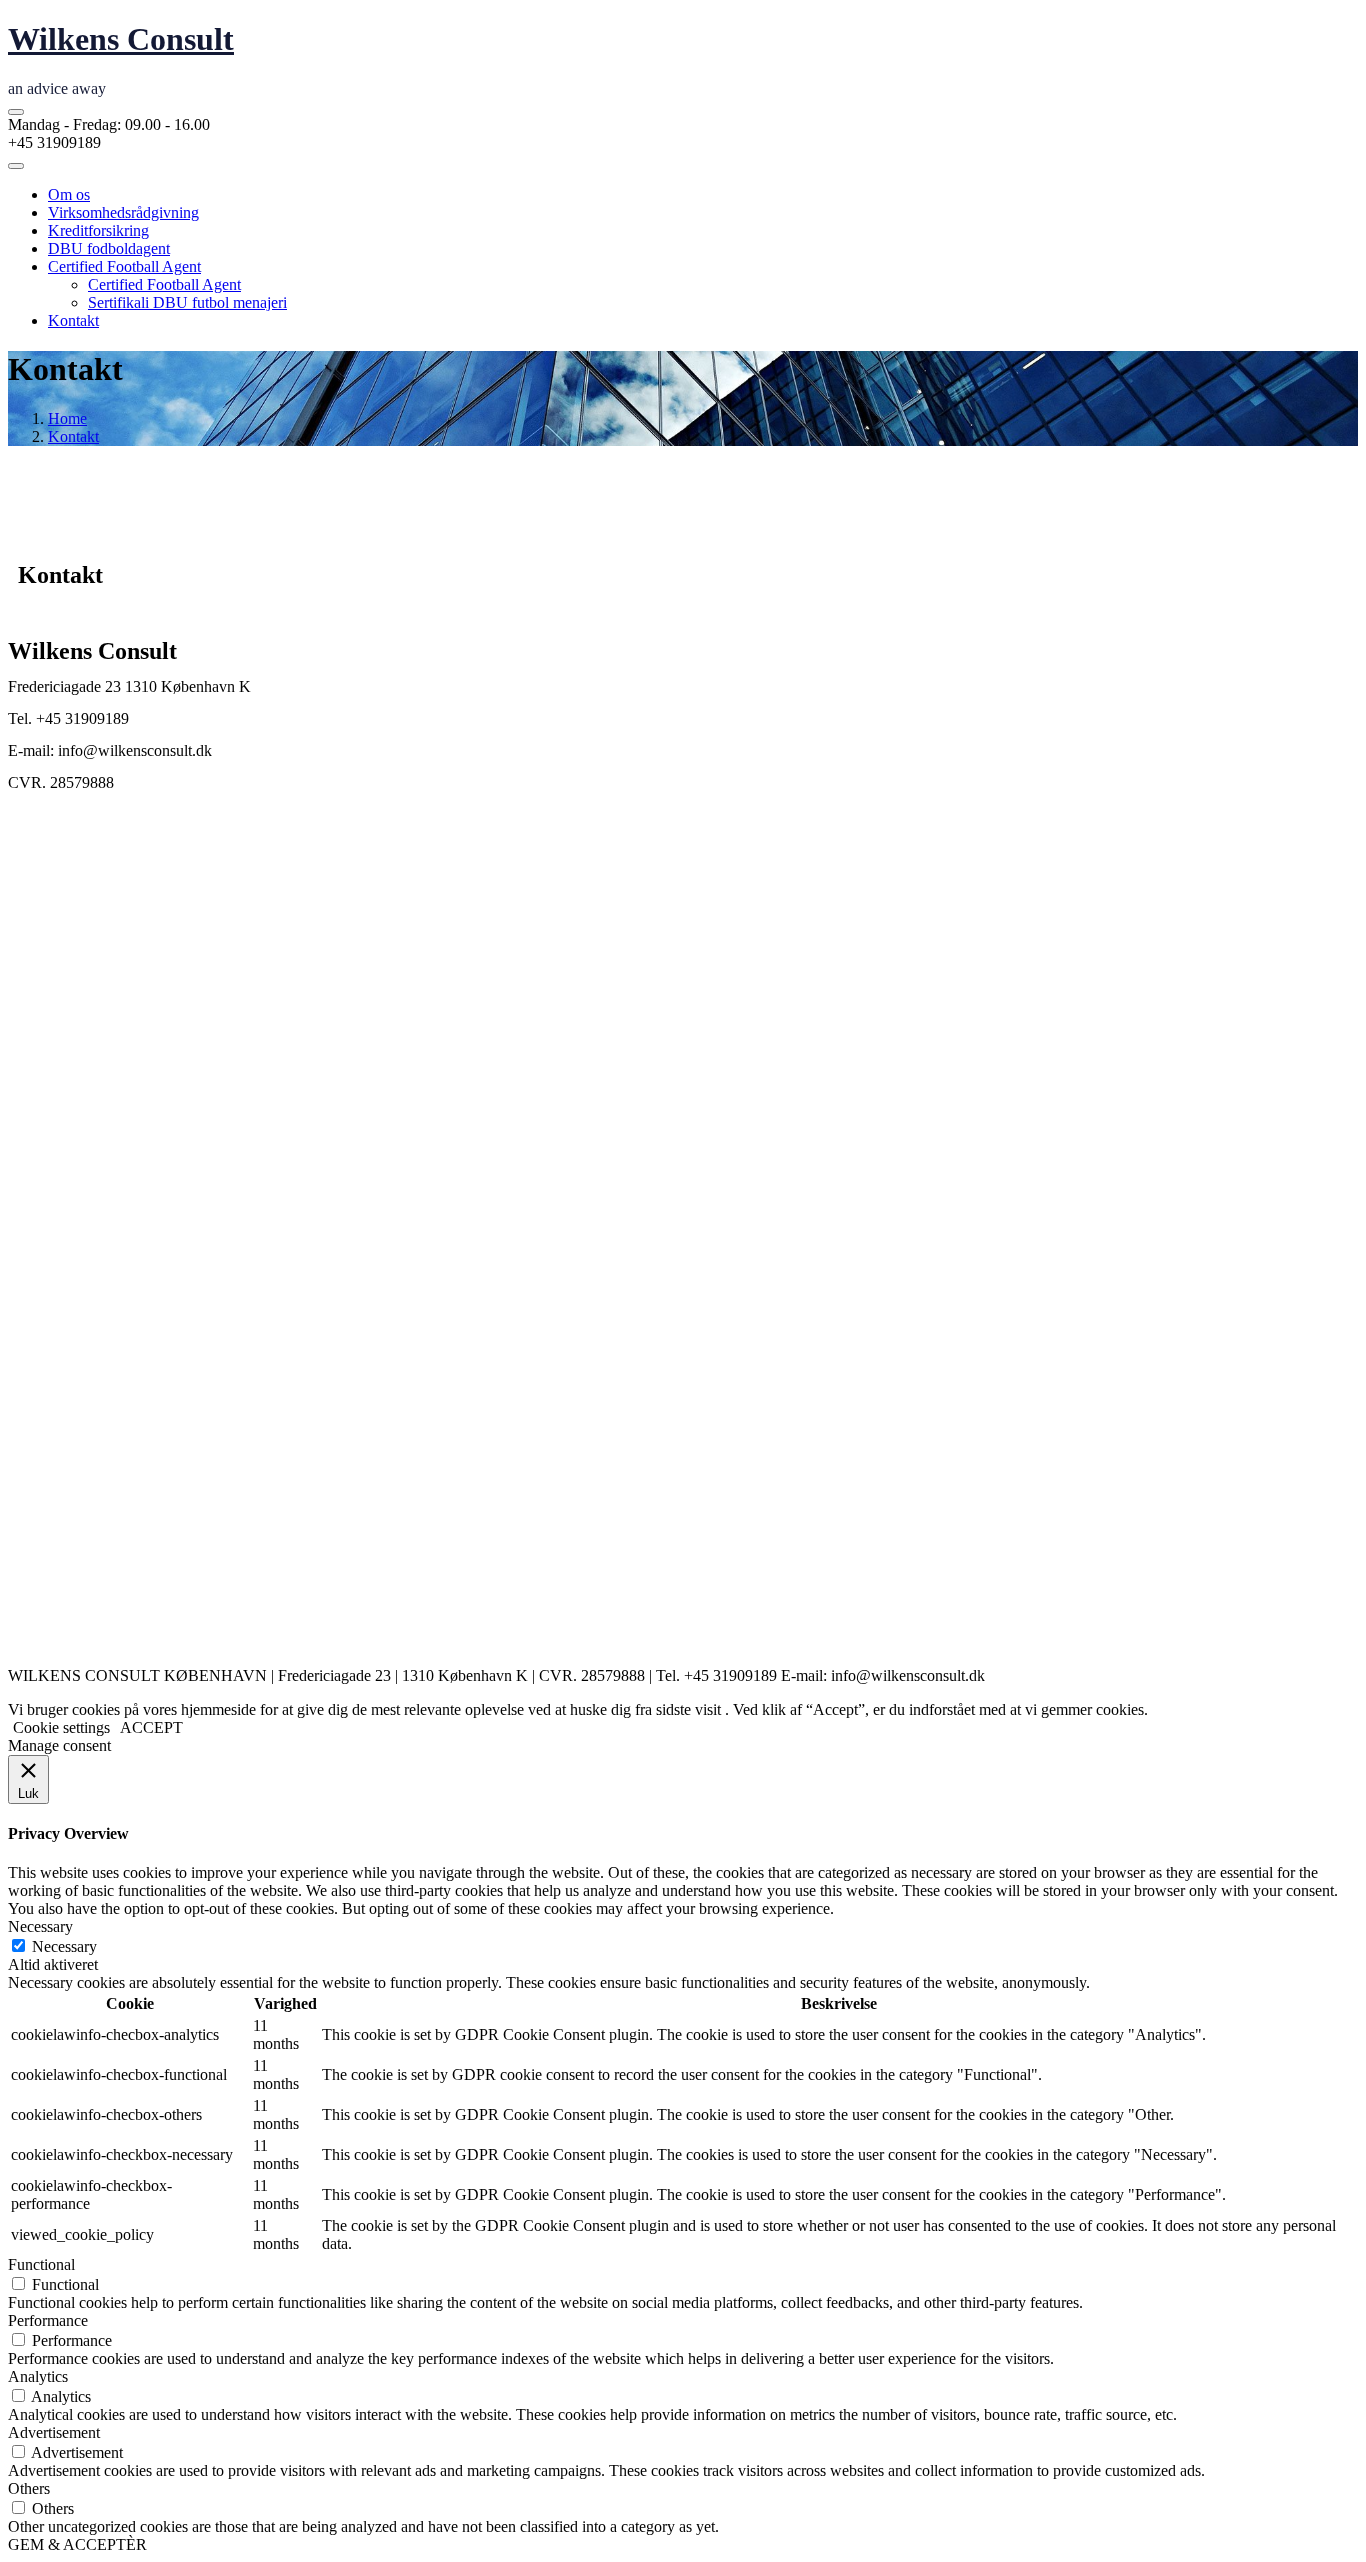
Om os (69, 194)
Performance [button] (48, 2320)
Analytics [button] (38, 2376)
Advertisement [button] (54, 2432)
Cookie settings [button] (61, 1727)
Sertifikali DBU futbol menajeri (187, 302)
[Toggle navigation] (16, 166)
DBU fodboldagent (109, 248)
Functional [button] (41, 2264)
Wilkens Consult (121, 39)
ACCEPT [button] (151, 1727)
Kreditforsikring (98, 230)
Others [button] (29, 2488)
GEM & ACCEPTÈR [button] (77, 2544)
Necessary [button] (40, 1926)
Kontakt (73, 320)
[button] (16, 112)
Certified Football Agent (124, 266)
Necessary (64, 1946)
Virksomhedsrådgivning (123, 212)
